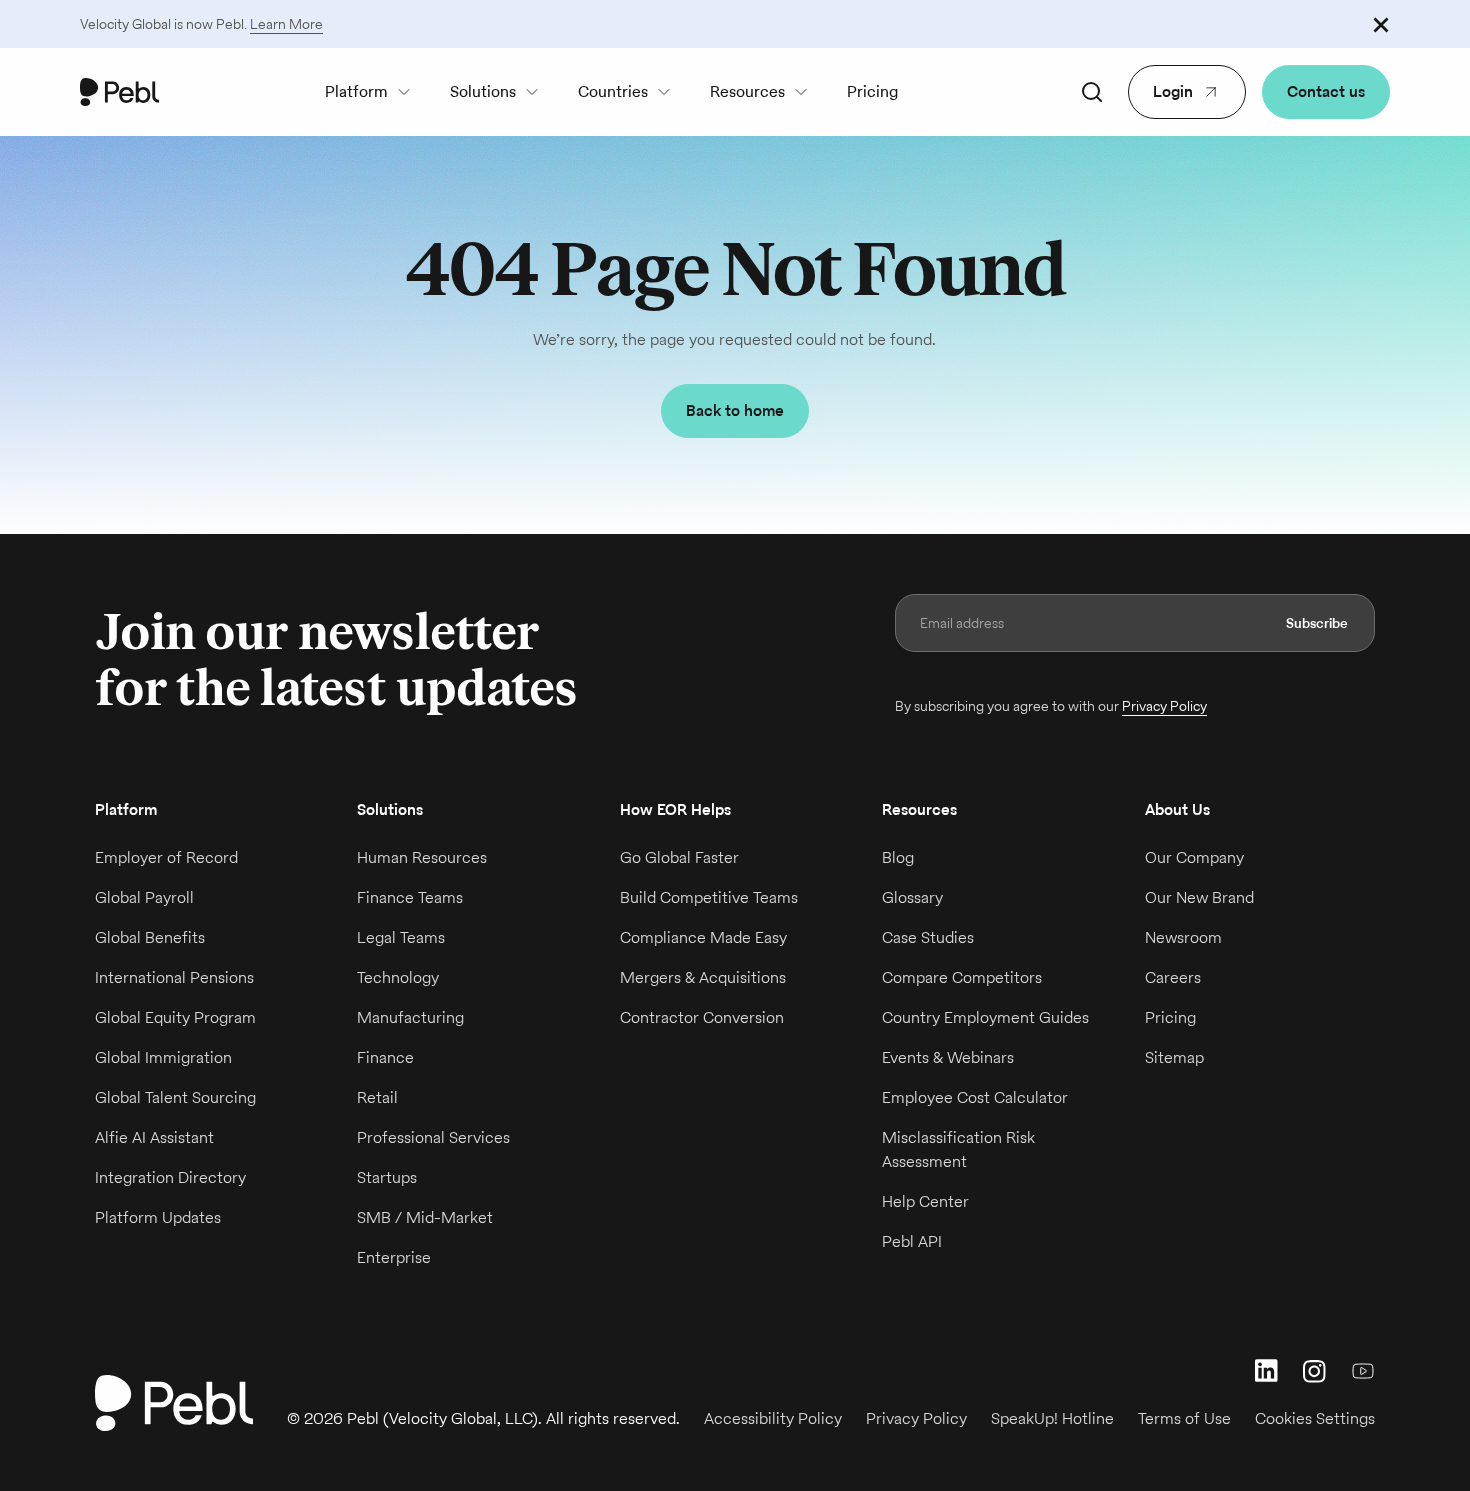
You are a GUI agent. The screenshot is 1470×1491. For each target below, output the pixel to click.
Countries (613, 91)
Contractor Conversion (702, 1017)
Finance (385, 1057)
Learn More (286, 24)
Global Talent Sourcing (175, 1097)
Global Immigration (163, 1057)
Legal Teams (401, 937)
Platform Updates (158, 1217)
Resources (747, 91)
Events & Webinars (948, 1057)
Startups (387, 1177)
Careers (1173, 977)
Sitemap (1174, 1057)
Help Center (925, 1201)
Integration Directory (170, 1177)
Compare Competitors (962, 977)
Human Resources (422, 857)
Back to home (735, 410)
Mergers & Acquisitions (703, 977)
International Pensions (174, 977)
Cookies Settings (1315, 1418)
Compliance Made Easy (703, 937)
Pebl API (912, 1241)
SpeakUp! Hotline (1052, 1418)
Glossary (912, 897)
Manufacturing (410, 1017)
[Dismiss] (1381, 24)
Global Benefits (150, 937)
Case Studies (928, 937)
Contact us (1326, 91)
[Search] (1092, 92)
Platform (356, 91)
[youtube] (1363, 1370)
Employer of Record (166, 857)
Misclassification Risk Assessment (958, 1149)
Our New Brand (1199, 897)
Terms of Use (1184, 1418)
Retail (377, 1097)
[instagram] (1315, 1370)
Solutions (483, 91)
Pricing (872, 91)
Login (1173, 91)
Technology (398, 977)
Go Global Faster (679, 857)
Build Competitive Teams (709, 897)
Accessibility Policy (773, 1418)
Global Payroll (144, 897)
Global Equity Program (175, 1017)
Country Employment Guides (985, 1017)
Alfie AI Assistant (154, 1137)
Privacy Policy (1164, 706)
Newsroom (1183, 937)
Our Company (1194, 857)
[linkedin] (1267, 1370)
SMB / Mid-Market (425, 1217)
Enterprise (394, 1257)
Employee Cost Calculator (975, 1097)
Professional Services (433, 1137)
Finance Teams (410, 897)
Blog (898, 857)
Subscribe (1317, 623)
